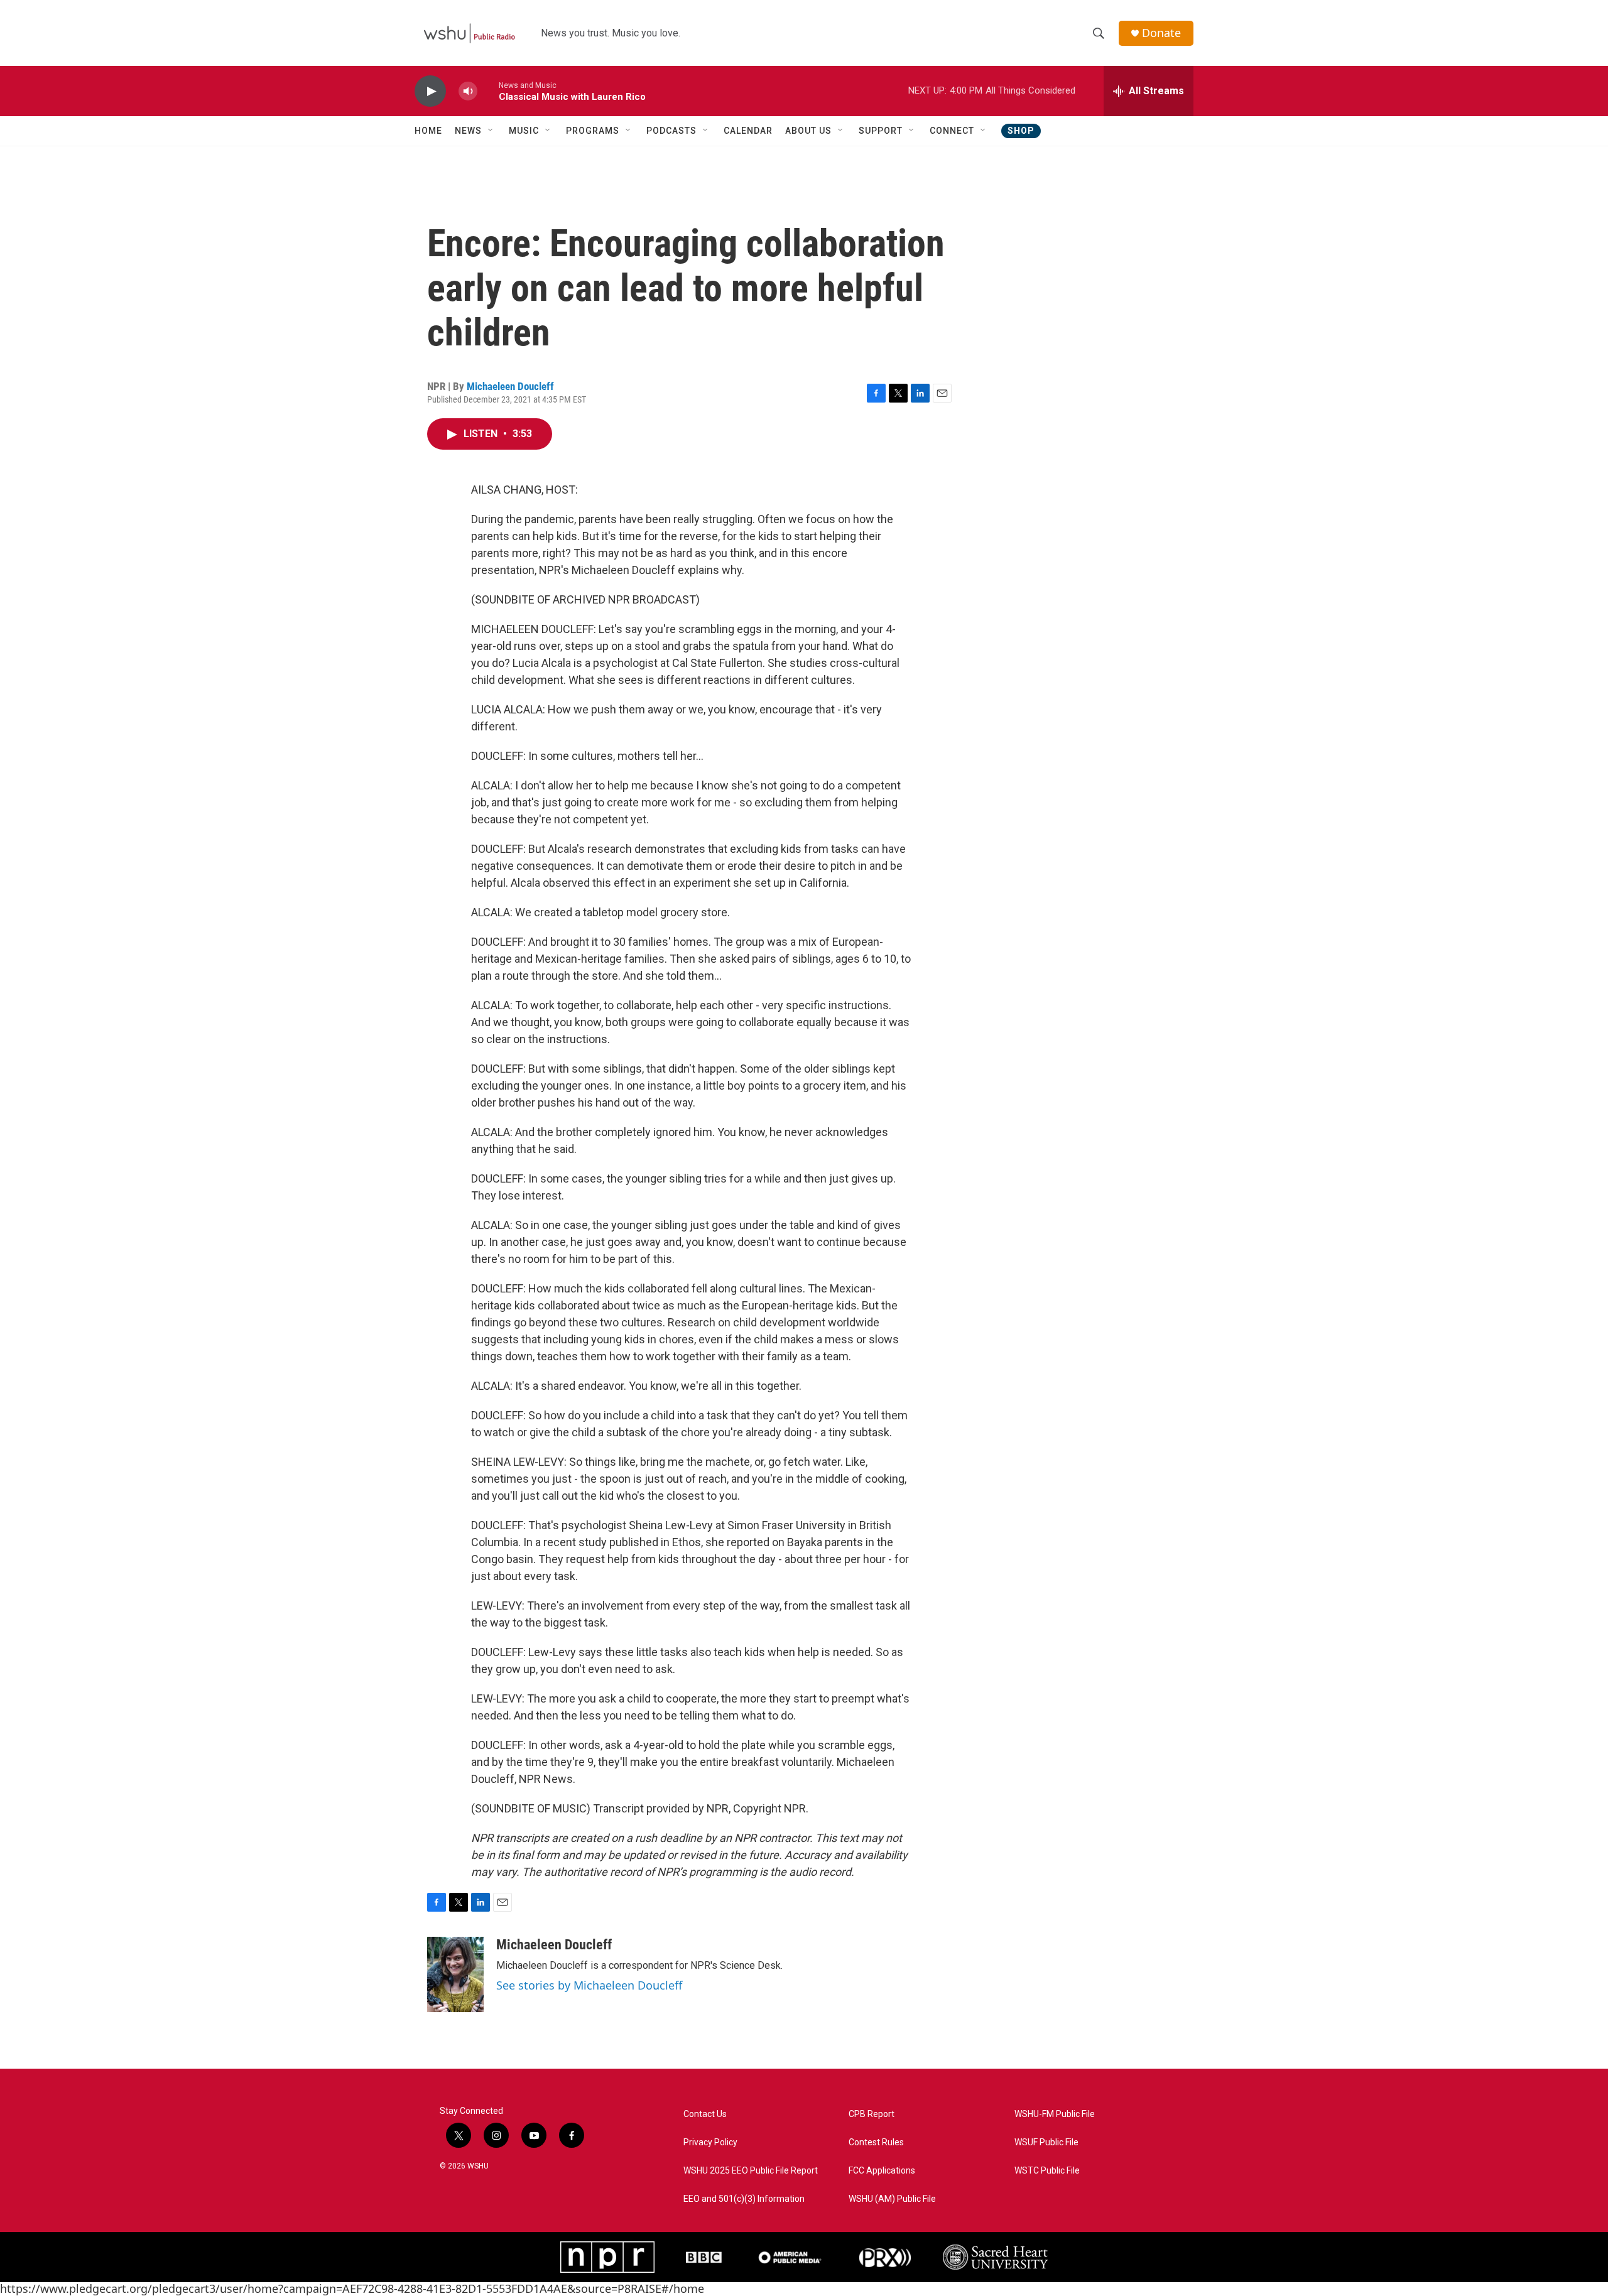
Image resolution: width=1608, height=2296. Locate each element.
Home (428, 131)
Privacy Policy (710, 2142)
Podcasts (671, 131)
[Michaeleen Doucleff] (455, 1974)
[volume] (468, 91)
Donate (1161, 33)
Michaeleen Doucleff (510, 386)
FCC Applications (882, 2171)
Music (524, 131)
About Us (808, 131)
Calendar (748, 131)
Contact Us (705, 2114)
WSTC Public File (1047, 2171)
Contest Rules (876, 2142)
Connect (952, 131)
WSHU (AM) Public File (892, 2199)
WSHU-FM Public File (1055, 2114)
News (468, 131)
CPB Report (872, 2114)
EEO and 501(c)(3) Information (744, 2199)
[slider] (488, 91)
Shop (1021, 131)
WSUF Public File (1046, 2142)
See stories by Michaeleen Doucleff (589, 1985)
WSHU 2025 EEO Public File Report (751, 2171)
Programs (593, 131)
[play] (430, 91)
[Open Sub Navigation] (491, 131)
